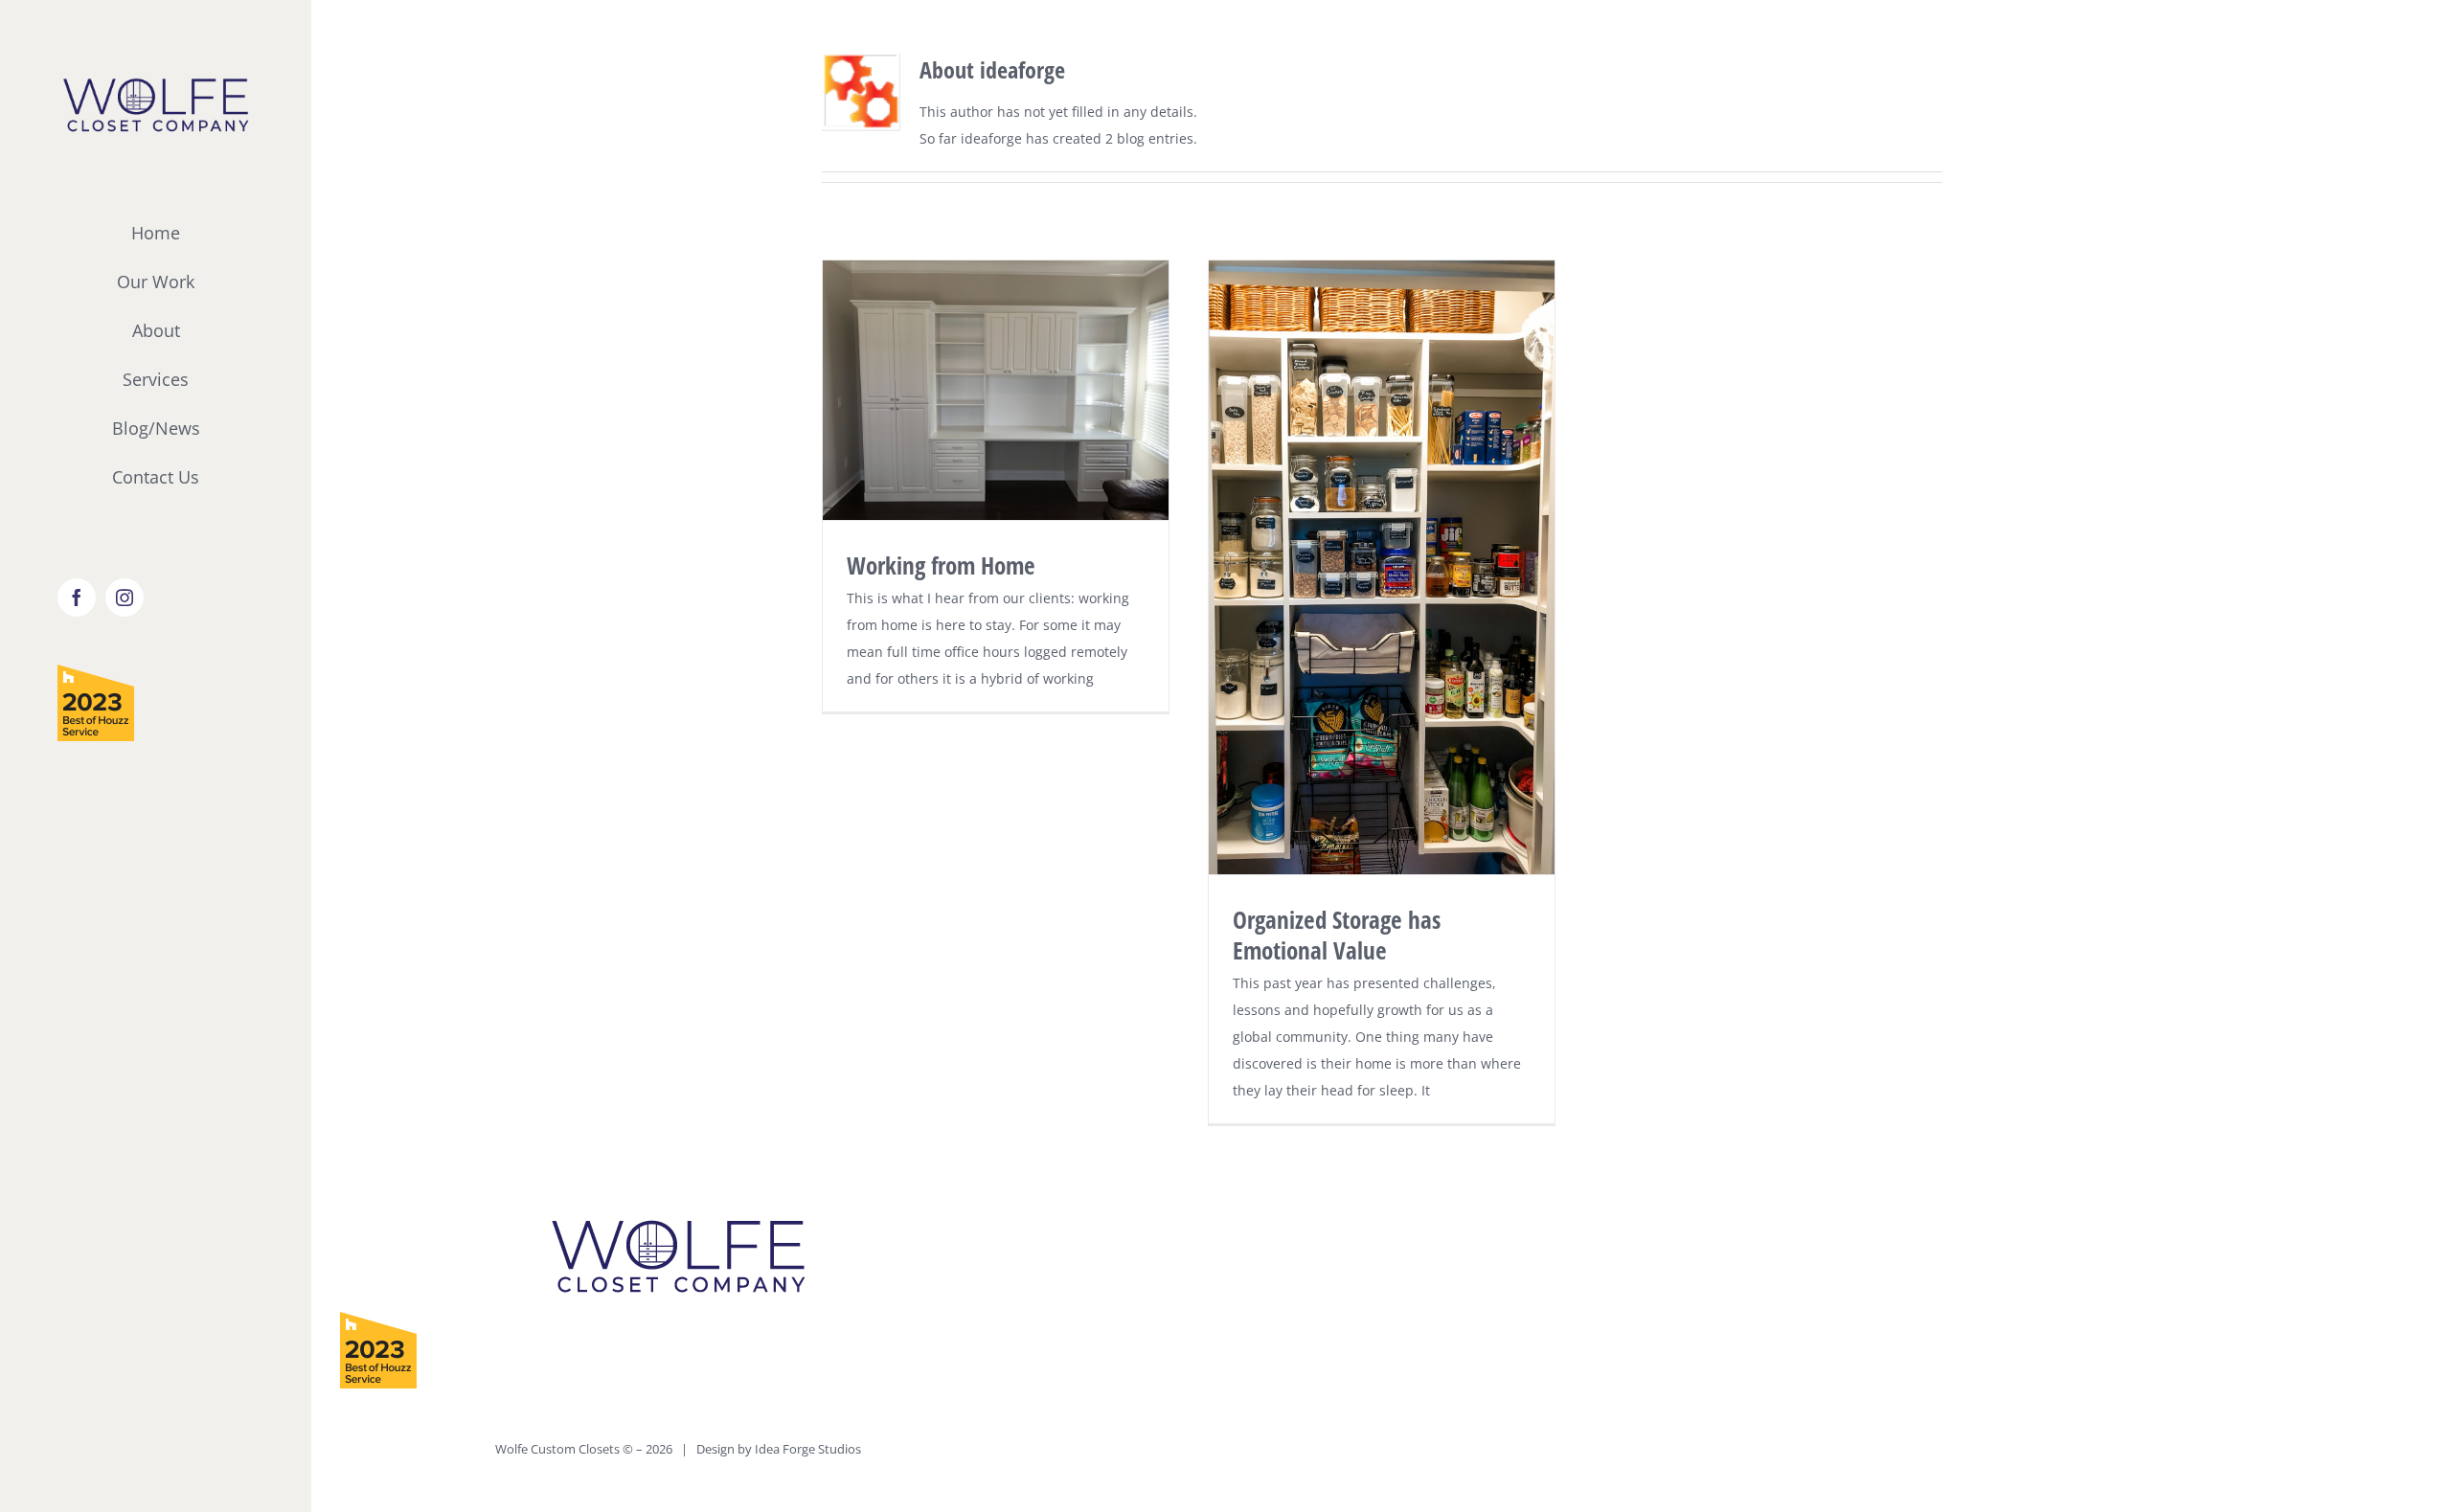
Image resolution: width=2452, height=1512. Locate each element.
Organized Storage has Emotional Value (1337, 935)
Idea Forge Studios (808, 1449)
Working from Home (941, 565)
